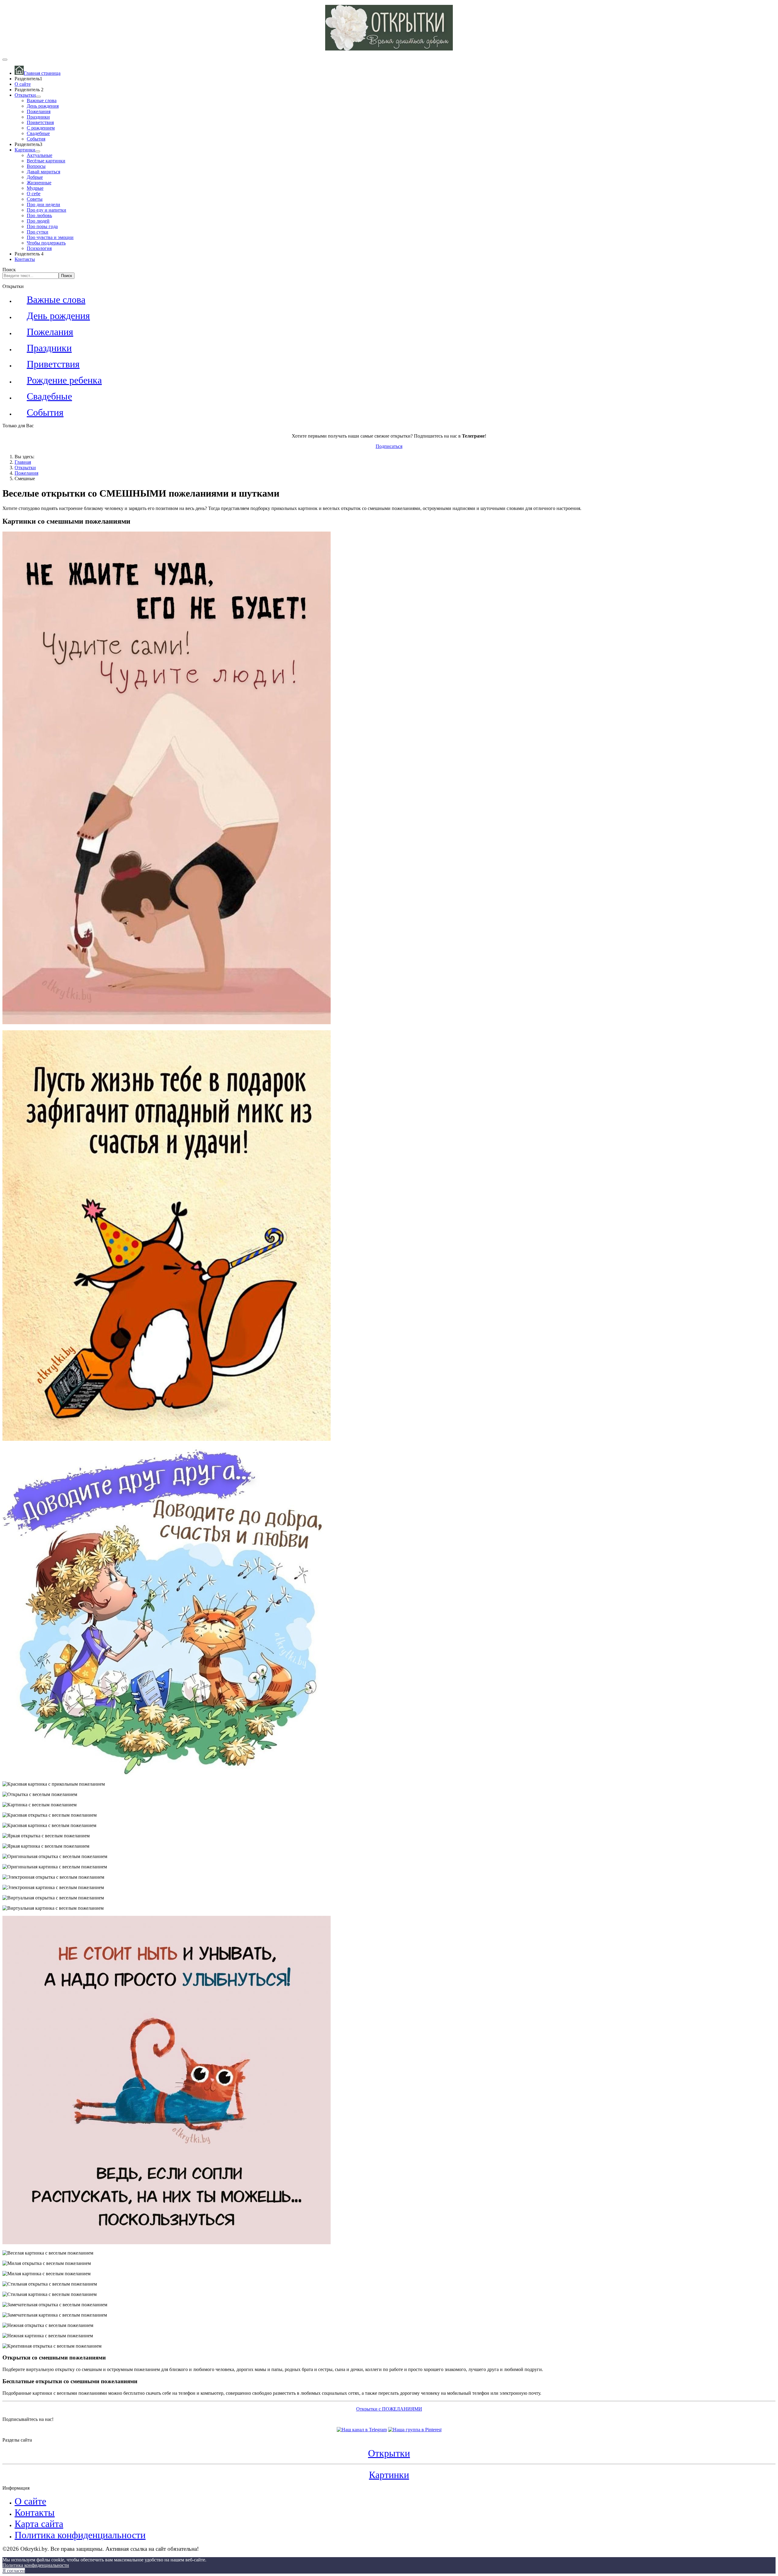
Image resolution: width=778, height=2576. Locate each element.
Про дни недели (43, 205)
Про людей (38, 221)
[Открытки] (38, 97)
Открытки (25, 95)
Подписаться (389, 446)
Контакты (25, 259)
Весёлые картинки (46, 161)
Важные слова (42, 101)
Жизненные (39, 183)
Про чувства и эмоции (50, 237)
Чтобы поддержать (46, 243)
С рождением (41, 128)
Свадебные (38, 133)
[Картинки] (38, 151)
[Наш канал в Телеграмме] (362, 2430)
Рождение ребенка (64, 380)
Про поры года (42, 226)
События (36, 139)
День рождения (43, 106)
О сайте (23, 84)
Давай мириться (43, 172)
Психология (39, 248)
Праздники (38, 117)
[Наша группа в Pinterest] (415, 2430)
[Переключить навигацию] (5, 60)
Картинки (25, 150)
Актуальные (40, 155)
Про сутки (38, 232)
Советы (35, 199)
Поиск (9, 270)
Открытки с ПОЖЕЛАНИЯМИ (389, 2409)
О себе (34, 194)
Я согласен (14, 2571)
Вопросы (36, 166)
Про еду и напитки (46, 210)
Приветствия (40, 122)
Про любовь (39, 215)
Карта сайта (39, 2524)
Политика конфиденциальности (80, 2535)
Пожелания (39, 111)
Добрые (35, 177)
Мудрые (35, 188)
